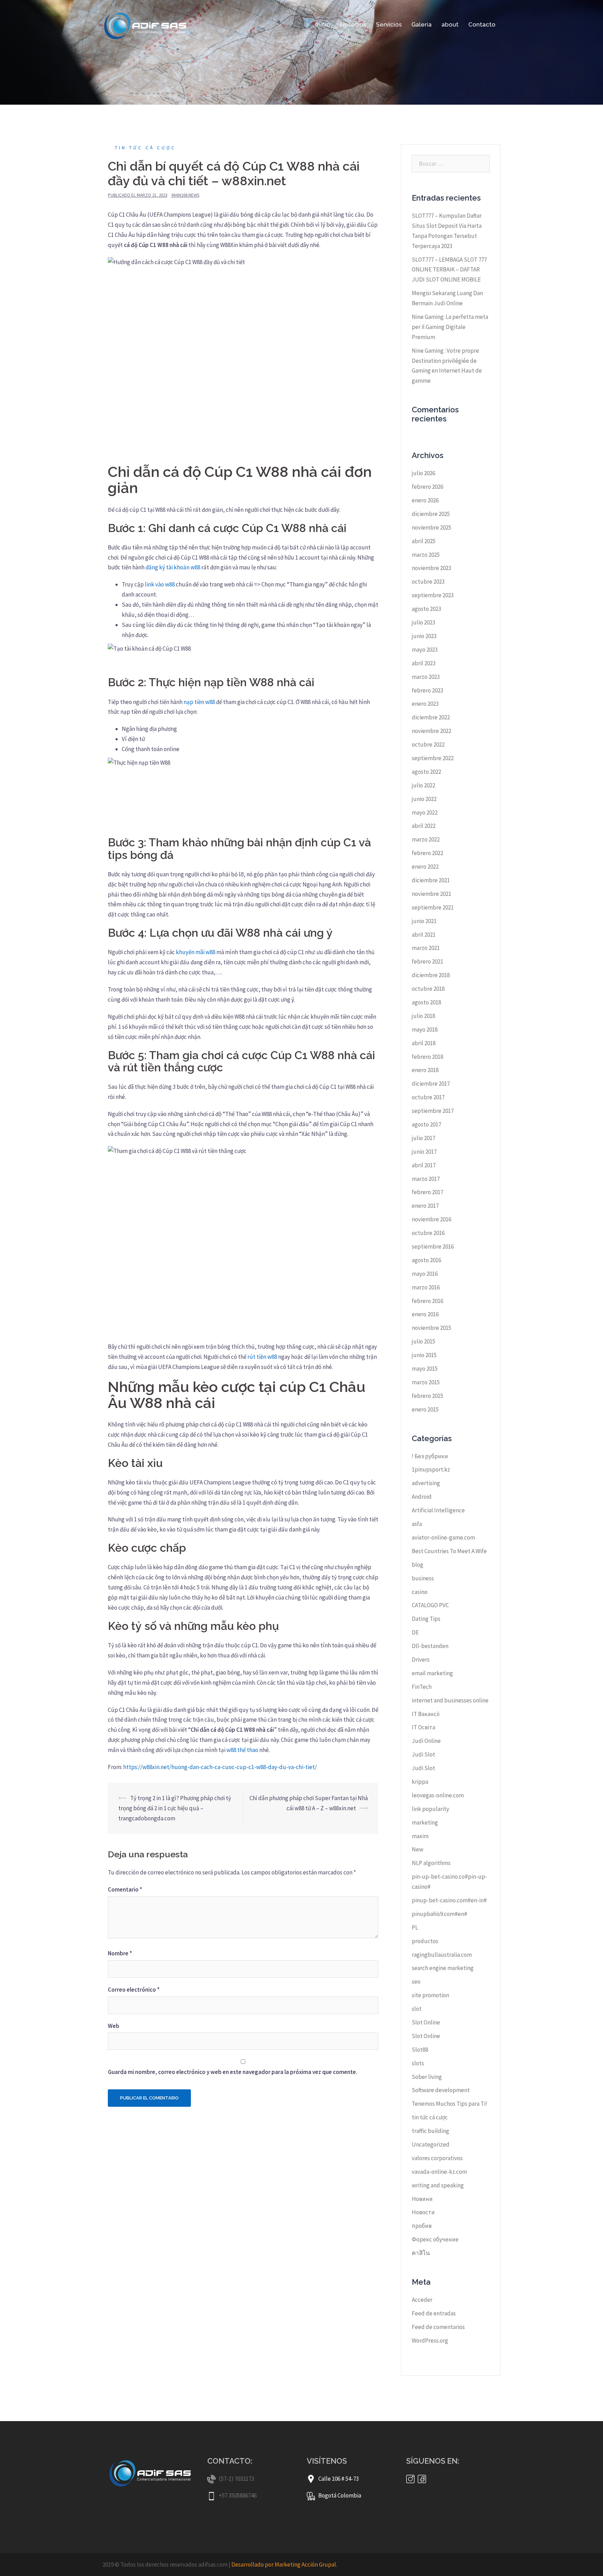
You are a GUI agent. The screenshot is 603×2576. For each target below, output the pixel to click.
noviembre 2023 (431, 568)
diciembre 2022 (431, 717)
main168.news (185, 195)
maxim (420, 1836)
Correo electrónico (134, 1990)
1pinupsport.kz (431, 1469)
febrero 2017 (427, 1192)
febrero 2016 (427, 1301)
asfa (417, 1524)
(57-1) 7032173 (236, 2479)
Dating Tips (426, 1619)
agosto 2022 (426, 772)
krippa (420, 1782)
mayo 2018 (425, 1029)
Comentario (125, 1889)
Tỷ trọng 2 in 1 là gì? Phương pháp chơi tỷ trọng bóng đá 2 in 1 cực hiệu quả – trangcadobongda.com (175, 1808)
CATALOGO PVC (430, 1605)
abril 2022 (424, 826)
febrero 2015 (427, 1396)
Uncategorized (431, 2144)
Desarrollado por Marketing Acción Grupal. (284, 2564)
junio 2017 (424, 1152)
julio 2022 (423, 785)
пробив (422, 2226)
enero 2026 (425, 500)
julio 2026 (423, 473)
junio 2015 (424, 1355)
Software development (441, 2090)
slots (418, 2063)
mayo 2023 (425, 650)
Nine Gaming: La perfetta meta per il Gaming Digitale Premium (450, 327)
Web (114, 2026)
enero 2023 (425, 704)
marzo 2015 (426, 1382)
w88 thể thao (242, 1750)
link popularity (430, 1809)
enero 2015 (425, 1409)
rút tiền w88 (262, 1357)
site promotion (430, 1995)
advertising (426, 1483)
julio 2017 (423, 1138)
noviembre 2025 (431, 527)
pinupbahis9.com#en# (440, 1914)
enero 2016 (425, 1314)
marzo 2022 (426, 839)
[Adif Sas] (147, 24)
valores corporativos (437, 2158)
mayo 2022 (425, 813)
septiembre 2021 (433, 907)
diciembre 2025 (431, 514)
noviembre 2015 (431, 1328)
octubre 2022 (428, 744)
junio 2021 (424, 921)
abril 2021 (424, 935)
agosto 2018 (426, 1002)
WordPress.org (430, 2341)
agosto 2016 (426, 1260)
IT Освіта (423, 1727)
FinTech (422, 1687)
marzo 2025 (426, 555)
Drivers (421, 1660)
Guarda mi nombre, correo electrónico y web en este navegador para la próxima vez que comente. (233, 2072)
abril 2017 (424, 1165)
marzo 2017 (426, 1179)
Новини (422, 2199)
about (450, 24)
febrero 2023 (427, 690)
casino (420, 1592)
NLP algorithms (431, 1863)
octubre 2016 (428, 1233)
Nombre (120, 1953)
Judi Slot (423, 1754)
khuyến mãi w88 (196, 952)
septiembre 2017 (433, 1111)
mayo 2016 (425, 1274)
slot (417, 2009)
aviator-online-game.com (443, 1537)
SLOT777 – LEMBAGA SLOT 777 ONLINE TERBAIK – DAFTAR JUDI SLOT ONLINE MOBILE (449, 270)
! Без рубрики (430, 1456)
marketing (425, 1822)
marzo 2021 (426, 948)
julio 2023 (423, 622)
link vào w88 (160, 584)
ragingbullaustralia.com (442, 1955)
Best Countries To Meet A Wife (449, 1551)
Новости (423, 2212)
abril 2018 (424, 1043)
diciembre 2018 (431, 975)
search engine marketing (443, 1968)
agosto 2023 (426, 609)
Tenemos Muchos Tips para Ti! (449, 2104)
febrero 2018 (427, 1057)
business (423, 1578)
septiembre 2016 (433, 1246)
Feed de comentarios (438, 2327)
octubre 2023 (428, 582)
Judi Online (426, 1741)
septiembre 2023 (433, 595)
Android (422, 1497)
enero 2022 (425, 867)
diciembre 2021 (431, 880)
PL (415, 1927)
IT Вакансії (426, 1714)
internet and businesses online (450, 1700)
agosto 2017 (426, 1124)
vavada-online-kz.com (439, 2172)
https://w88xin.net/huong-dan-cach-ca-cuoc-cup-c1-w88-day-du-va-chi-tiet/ (220, 1767)
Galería (422, 24)
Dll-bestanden (430, 1646)
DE (415, 1632)
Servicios (389, 24)
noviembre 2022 (431, 731)
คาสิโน (421, 2253)
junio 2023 (424, 636)
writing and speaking (438, 2185)
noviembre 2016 (431, 1219)
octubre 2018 (428, 989)
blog (418, 1565)
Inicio (323, 24)
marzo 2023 (426, 677)
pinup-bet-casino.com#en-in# (449, 1900)
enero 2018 (425, 1070)
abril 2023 (424, 663)
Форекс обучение (435, 2239)
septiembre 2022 (433, 758)
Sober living (427, 2077)
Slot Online (426, 2022)
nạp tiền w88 (199, 702)
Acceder (422, 2300)
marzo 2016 (426, 1287)
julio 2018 (423, 1016)
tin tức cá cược (145, 148)
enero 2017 (425, 1206)
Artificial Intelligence (438, 1510)
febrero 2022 (427, 853)
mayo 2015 (425, 1369)
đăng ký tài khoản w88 (173, 567)
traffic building (430, 2131)
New (418, 1849)
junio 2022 (424, 799)
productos (425, 1941)
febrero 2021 (427, 961)
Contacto (482, 24)
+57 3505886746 (238, 2495)
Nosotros (353, 24)
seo (416, 1982)
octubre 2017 (428, 1097)
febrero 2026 (427, 487)
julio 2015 (423, 1341)
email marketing (432, 1673)
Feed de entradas (434, 2313)
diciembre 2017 (431, 1084)
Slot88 (420, 2050)
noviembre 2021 (431, 894)
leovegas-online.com (438, 1795)
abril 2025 (424, 541)
